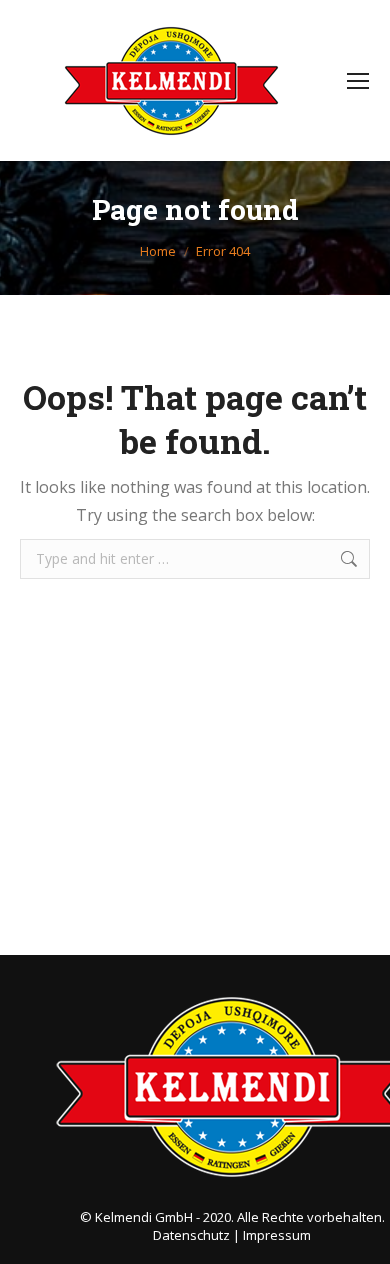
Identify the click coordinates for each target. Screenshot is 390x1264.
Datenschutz (191, 1235)
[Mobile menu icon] (358, 81)
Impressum (277, 1235)
